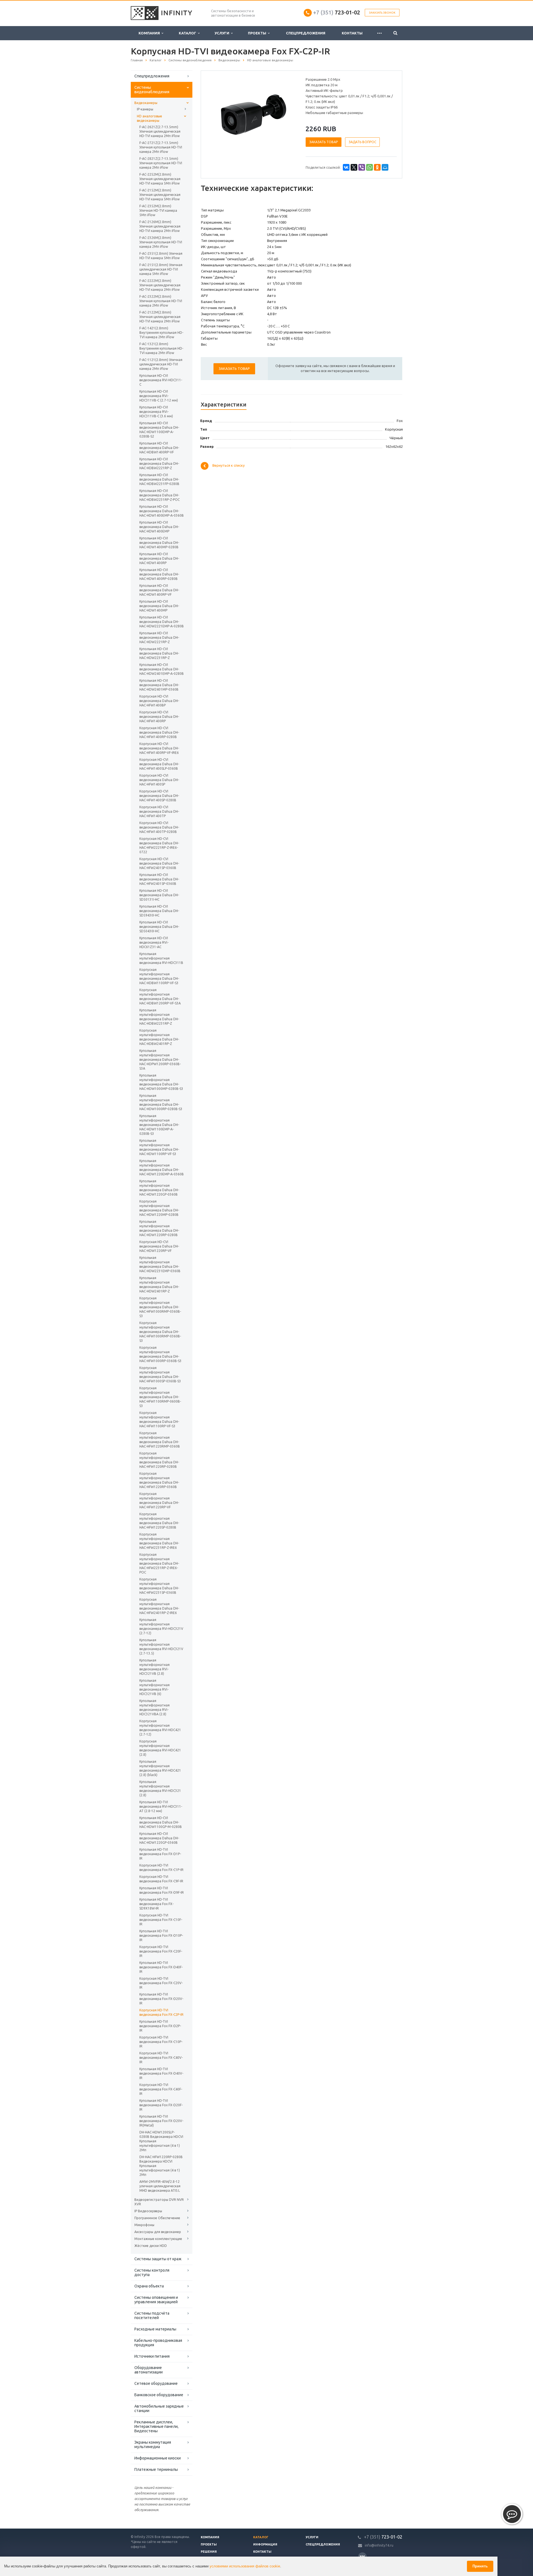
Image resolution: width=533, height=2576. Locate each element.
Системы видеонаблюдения (152, 90)
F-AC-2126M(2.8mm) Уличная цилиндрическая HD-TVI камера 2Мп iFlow (160, 226)
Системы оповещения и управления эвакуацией (156, 2300)
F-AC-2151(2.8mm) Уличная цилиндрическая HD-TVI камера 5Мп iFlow (161, 269)
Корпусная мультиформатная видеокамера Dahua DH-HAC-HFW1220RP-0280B (159, 1460)
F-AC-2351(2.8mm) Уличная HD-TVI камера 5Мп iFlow (161, 256)
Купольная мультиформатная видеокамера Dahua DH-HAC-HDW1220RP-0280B (159, 1228)
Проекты (258, 33)
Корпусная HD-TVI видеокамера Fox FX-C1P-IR (161, 1867)
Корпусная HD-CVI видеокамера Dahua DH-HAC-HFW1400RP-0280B (159, 732)
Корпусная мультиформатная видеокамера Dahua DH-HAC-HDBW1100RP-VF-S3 (159, 976)
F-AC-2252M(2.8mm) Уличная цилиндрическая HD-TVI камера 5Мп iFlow (160, 179)
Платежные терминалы (156, 2469)
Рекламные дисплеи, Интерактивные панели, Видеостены (156, 2426)
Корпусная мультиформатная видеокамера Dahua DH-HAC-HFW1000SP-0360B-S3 (160, 1374)
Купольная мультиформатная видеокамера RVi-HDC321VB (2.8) (154, 1667)
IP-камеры (145, 109)
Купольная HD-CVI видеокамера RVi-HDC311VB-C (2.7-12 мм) (159, 396)
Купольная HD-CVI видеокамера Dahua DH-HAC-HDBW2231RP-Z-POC (159, 495)
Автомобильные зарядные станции (159, 2408)
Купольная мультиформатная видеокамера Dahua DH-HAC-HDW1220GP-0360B (159, 1188)
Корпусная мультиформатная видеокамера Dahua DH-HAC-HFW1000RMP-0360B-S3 (160, 1307)
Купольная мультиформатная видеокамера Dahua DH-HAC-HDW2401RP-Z (159, 1285)
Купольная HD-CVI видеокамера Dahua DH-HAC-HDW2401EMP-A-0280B (162, 669)
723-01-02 (337, 12)
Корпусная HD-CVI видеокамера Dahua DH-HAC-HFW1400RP (159, 717)
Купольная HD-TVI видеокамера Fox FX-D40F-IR (161, 1967)
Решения (209, 2552)
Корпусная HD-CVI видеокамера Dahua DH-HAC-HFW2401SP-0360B (159, 863)
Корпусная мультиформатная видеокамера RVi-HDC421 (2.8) (160, 1748)
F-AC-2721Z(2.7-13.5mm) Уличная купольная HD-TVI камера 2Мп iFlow (161, 147)
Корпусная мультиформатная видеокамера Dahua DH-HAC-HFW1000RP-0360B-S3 (160, 1354)
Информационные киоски (158, 2458)
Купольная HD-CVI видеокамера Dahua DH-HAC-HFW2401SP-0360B (159, 879)
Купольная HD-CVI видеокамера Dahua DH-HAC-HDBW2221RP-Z (159, 464)
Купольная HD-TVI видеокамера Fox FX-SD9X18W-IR (156, 1904)
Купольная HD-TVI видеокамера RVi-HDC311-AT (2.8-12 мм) (161, 1806)
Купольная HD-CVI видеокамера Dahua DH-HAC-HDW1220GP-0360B (159, 1838)
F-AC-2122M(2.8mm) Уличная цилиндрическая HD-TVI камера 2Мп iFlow (160, 317)
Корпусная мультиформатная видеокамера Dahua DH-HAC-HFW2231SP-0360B (159, 1586)
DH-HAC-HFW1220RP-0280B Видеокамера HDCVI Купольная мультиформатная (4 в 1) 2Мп (161, 2166)
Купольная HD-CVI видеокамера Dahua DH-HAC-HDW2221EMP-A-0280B (162, 622)
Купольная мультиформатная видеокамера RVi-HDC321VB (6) (154, 1687)
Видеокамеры (146, 103)
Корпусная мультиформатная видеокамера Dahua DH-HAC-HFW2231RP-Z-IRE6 (159, 1541)
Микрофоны (144, 2225)
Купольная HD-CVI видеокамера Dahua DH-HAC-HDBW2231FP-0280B (159, 479)
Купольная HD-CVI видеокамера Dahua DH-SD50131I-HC (159, 895)
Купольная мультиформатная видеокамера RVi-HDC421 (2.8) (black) (160, 1768)
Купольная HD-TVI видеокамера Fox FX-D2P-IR (160, 2026)
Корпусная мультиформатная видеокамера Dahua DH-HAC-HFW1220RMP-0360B (160, 1440)
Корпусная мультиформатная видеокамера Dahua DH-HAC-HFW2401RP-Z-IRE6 (159, 1606)
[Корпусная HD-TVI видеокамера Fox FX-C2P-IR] (252, 115)
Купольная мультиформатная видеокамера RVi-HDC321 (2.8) (160, 1788)
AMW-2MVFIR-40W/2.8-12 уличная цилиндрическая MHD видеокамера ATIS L (160, 2186)
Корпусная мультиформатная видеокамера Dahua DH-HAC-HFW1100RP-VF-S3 (159, 1419)
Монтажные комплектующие (158, 2239)
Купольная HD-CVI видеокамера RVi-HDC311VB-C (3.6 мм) (156, 412)
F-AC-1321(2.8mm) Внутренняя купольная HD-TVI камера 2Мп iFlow (161, 348)
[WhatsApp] (369, 167)
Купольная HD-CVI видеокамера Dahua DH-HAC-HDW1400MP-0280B (159, 543)
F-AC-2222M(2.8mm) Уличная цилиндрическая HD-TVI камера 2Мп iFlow (160, 285)
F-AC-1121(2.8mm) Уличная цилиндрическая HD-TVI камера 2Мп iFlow (161, 364)
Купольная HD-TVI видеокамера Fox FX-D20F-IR (161, 2105)
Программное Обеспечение (157, 2218)
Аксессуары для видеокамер (158, 2232)
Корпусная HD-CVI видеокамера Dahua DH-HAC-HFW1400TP (159, 811)
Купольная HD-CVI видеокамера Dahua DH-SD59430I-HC (159, 911)
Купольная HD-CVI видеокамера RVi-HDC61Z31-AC (154, 942)
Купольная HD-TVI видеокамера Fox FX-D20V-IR (161, 1999)
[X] (354, 167)
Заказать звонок (382, 13)
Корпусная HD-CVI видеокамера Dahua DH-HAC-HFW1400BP (159, 701)
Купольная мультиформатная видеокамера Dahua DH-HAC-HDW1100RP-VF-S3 (159, 1147)
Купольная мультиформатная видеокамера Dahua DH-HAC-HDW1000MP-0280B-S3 (161, 1082)
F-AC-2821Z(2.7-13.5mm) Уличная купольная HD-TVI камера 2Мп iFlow (161, 163)
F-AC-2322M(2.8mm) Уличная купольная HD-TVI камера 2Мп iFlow (161, 301)
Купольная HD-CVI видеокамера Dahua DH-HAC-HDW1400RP (159, 558)
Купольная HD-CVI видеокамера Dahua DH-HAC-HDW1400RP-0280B (159, 574)
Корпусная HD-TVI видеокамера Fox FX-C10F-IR (161, 1920)
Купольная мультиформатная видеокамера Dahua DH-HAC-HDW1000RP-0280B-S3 (161, 1102)
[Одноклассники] (377, 167)
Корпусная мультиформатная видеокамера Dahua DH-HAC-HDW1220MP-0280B (159, 1208)
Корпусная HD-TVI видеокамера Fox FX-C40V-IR (161, 2058)
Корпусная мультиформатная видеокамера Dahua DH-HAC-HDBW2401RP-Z (159, 1037)
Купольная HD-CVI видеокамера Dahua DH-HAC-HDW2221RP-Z (159, 637)
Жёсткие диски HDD (151, 2246)
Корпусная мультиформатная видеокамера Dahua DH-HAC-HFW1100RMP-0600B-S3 (160, 1397)
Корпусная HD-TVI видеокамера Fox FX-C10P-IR (161, 2042)
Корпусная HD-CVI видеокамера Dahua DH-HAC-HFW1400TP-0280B (159, 827)
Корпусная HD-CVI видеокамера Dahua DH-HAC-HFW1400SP (159, 780)
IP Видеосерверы (148, 2211)
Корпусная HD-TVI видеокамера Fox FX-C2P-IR (161, 2012)
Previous (217, 115)
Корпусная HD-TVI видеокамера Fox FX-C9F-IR (161, 1879)
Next (288, 115)
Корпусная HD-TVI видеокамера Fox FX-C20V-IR (161, 1983)
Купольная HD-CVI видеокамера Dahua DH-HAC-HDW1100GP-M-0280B (161, 1822)
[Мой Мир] (385, 167)
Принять (480, 2566)
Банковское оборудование (159, 2395)
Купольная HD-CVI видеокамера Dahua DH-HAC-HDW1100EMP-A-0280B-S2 (159, 430)
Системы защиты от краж (158, 2259)
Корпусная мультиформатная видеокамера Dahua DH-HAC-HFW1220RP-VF (159, 1500)
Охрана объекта (149, 2286)
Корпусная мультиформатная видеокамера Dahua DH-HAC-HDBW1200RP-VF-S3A (160, 997)
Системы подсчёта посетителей (152, 2315)
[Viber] (362, 167)
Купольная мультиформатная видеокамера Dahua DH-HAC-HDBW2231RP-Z (159, 1017)
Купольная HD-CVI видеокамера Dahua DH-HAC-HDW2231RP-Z (159, 653)
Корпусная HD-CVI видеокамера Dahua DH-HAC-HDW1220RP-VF (159, 1246)
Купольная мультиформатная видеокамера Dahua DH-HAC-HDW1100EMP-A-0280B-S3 (159, 1125)
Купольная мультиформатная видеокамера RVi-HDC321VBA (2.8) (154, 1707)
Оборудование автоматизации (149, 2370)
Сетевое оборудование (156, 2383)
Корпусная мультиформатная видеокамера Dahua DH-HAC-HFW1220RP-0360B (159, 1480)
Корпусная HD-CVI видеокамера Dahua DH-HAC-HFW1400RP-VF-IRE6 (159, 748)
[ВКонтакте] (346, 167)
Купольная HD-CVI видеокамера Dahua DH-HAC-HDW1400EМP (159, 527)
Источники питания (152, 2356)
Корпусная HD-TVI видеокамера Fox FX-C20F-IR (161, 1951)
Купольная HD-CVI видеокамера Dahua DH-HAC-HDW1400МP (159, 606)
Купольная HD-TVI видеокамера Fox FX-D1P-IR (160, 1854)
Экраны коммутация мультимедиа (153, 2444)
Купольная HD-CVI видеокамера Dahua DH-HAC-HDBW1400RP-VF (159, 448)
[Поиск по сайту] (395, 33)
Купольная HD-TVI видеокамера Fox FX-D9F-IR (162, 1890)
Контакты (352, 33)
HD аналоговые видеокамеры (149, 118)
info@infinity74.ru (379, 2545)
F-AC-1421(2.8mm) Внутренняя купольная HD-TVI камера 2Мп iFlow (161, 333)
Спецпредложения (306, 33)
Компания (150, 33)
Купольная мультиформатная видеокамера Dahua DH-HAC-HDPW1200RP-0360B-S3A (160, 1060)
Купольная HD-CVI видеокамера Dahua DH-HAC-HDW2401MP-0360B (159, 685)
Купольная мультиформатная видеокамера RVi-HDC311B (161, 958)
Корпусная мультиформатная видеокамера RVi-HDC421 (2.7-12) (160, 1728)
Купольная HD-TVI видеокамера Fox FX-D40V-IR (161, 2073)
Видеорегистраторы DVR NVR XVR (159, 2202)
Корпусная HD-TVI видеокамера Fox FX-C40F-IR (161, 2089)
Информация (265, 2544)
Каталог (188, 33)
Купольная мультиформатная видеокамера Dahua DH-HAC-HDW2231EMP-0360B (160, 1264)
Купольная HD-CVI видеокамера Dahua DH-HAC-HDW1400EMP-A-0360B (162, 511)
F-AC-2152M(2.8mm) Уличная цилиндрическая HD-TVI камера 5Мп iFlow (160, 195)
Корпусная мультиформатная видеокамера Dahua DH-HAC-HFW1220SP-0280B (159, 1521)
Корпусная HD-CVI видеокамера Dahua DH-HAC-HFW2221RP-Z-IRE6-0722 (159, 845)
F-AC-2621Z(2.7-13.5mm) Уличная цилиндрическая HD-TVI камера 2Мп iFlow (160, 131)
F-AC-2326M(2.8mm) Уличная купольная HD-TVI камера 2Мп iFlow (161, 242)
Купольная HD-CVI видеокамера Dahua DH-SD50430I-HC (159, 927)
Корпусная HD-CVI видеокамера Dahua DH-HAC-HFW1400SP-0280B (159, 796)
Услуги (223, 33)
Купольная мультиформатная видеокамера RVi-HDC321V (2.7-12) (161, 1626)
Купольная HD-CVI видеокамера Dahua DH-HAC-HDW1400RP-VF (159, 590)
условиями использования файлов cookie (245, 2566)
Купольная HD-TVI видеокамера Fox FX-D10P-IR (161, 1935)
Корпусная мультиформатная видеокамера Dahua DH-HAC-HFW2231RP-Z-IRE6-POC (159, 1563)
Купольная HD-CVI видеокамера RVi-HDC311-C (161, 380)
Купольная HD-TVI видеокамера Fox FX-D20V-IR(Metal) (161, 2121)
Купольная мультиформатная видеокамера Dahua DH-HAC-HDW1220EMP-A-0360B (162, 1167)
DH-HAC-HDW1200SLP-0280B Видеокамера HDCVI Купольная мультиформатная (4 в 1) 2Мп (161, 2141)
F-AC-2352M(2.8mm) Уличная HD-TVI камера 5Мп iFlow (158, 210)
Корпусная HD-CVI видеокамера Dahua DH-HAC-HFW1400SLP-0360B (159, 764)
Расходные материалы (155, 2329)
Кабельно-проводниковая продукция (158, 2343)
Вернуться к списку (228, 466)
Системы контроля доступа (152, 2272)
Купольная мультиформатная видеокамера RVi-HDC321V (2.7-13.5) (161, 1647)
